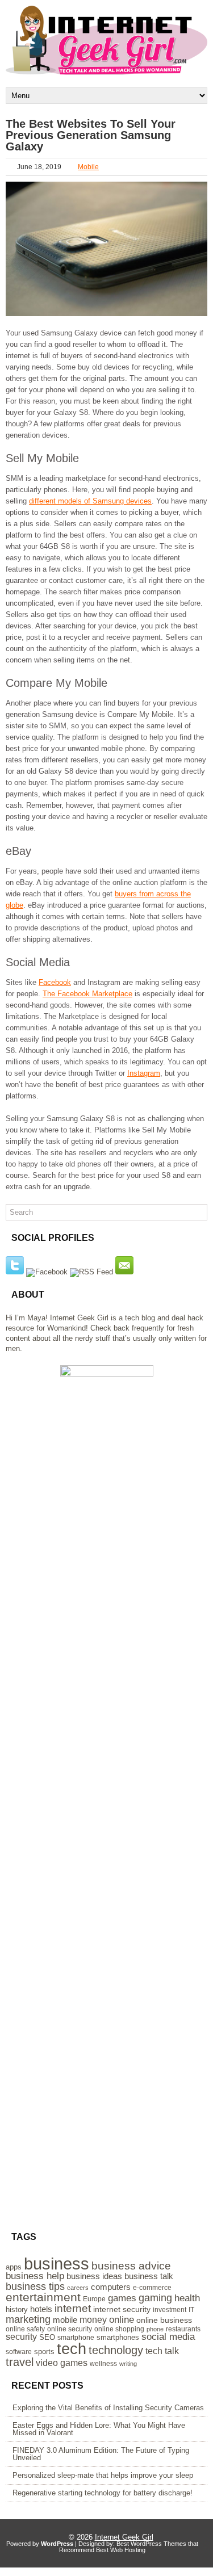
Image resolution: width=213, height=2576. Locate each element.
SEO (47, 2337)
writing (128, 2364)
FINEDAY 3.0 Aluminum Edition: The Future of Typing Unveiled (101, 2454)
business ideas (94, 2276)
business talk (149, 2276)
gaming (155, 2298)
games (122, 2298)
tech (72, 2349)
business (57, 2264)
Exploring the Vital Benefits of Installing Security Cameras (108, 2408)
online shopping (119, 2329)
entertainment (43, 2297)
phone (155, 2329)
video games (62, 2363)
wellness (103, 2364)
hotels (41, 2309)
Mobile (88, 167)
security (21, 2337)
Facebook (55, 982)
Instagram (144, 1073)
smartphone (76, 2338)
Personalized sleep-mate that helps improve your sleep (103, 2475)
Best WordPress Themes (151, 2544)
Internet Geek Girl (124, 2537)
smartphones (118, 2337)
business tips (35, 2286)
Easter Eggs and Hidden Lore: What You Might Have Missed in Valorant (99, 2429)
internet (73, 2308)
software (19, 2352)
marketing (28, 2319)
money (93, 2320)
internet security (122, 2309)
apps (14, 2267)
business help (35, 2276)
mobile (65, 2320)
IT (191, 2310)
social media (168, 2337)
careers (78, 2288)
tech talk (162, 2351)
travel (20, 2362)
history (17, 2309)
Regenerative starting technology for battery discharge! (103, 2493)
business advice (131, 2266)
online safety (25, 2329)
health (187, 2298)
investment (170, 2310)
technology (116, 2350)
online (122, 2319)
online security (70, 2329)
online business (164, 2320)
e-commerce (152, 2288)
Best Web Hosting (121, 2550)
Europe (94, 2299)
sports (44, 2351)
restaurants (183, 2329)
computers (111, 2287)
